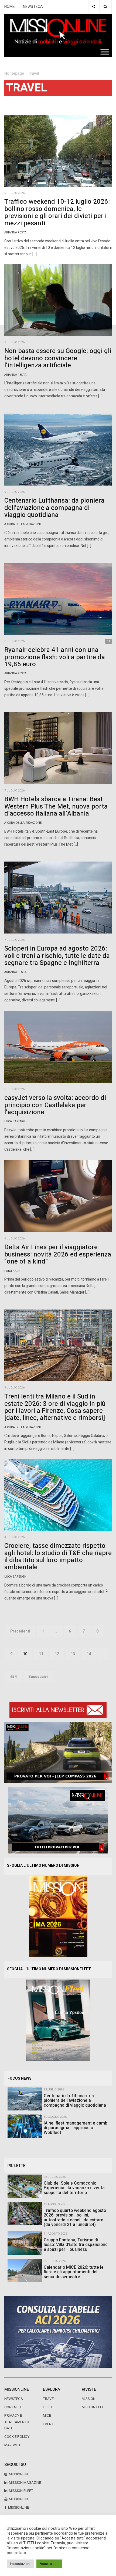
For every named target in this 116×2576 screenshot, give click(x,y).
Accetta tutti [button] (49, 2564)
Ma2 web (12, 2445)
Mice (47, 2416)
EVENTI (49, 2424)
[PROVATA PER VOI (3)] (58, 1820)
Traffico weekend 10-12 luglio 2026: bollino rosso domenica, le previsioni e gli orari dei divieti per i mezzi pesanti (57, 212)
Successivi (38, 1677)
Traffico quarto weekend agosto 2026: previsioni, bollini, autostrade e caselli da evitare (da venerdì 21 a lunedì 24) (75, 2218)
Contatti (13, 2407)
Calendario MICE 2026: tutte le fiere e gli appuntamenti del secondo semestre (74, 2272)
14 (89, 1654)
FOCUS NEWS (20, 2078)
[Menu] (105, 52)
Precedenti (20, 1631)
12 (57, 1654)
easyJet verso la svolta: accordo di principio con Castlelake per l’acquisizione (55, 1105)
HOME (10, 7)
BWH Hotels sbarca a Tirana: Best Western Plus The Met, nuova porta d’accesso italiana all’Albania (56, 806)
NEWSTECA (33, 7)
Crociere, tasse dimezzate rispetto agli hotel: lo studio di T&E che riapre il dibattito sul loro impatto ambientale (58, 1556)
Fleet (48, 2407)
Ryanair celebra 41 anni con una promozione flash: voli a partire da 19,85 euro (55, 657)
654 (13, 1677)
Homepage (14, 73)
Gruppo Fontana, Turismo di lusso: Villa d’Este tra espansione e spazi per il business (76, 2245)
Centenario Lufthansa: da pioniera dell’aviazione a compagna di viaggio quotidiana (54, 508)
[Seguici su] (93, 7)
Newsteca (14, 2399)
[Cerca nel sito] (105, 7)
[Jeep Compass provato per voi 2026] (58, 1752)
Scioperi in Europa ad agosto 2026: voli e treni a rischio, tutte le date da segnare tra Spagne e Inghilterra (57, 956)
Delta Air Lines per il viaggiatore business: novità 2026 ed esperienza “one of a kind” (58, 1254)
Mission (89, 2399)
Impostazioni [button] (20, 2564)
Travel (49, 2399)
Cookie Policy (17, 2437)
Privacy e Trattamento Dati (17, 2422)
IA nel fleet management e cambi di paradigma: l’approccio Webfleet (76, 2128)
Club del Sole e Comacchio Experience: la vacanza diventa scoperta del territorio (74, 2188)
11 (41, 1654)
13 (73, 1654)
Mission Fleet (94, 2407)
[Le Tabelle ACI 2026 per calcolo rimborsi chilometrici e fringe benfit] (58, 2332)
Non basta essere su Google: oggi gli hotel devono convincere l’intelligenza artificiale (58, 358)
